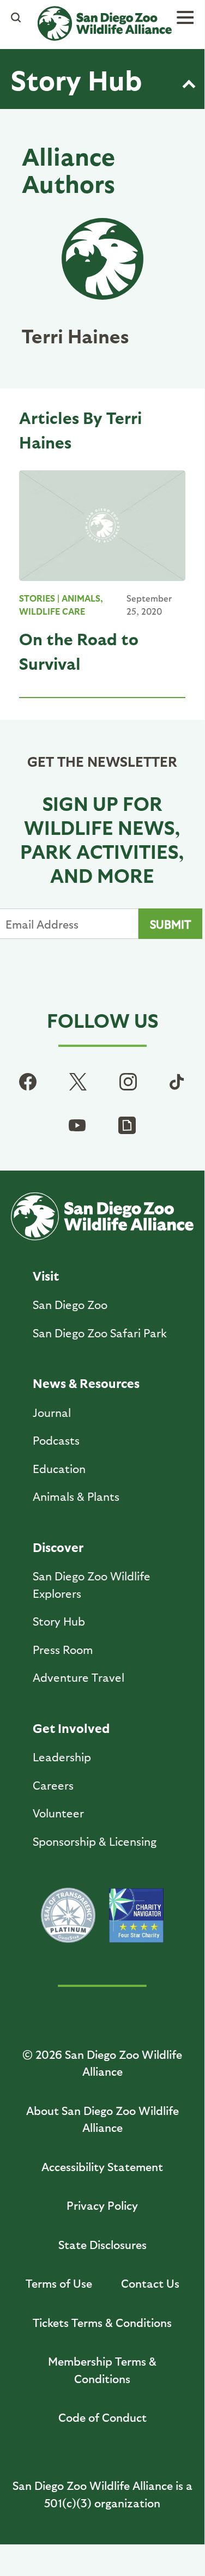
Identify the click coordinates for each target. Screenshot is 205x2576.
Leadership (62, 1757)
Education (59, 1468)
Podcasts (56, 1440)
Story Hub (76, 79)
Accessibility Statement (102, 2166)
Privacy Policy (102, 2205)
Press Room (63, 1649)
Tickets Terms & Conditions (102, 2322)
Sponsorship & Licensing (95, 1841)
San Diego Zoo (70, 1304)
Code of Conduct (102, 2417)
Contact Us (150, 2283)
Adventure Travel (79, 1677)
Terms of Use (59, 2283)
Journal (52, 1412)
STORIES (37, 598)
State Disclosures (102, 2244)
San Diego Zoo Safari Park (100, 1333)
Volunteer (58, 1813)
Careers (53, 1785)
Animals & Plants (76, 1496)
